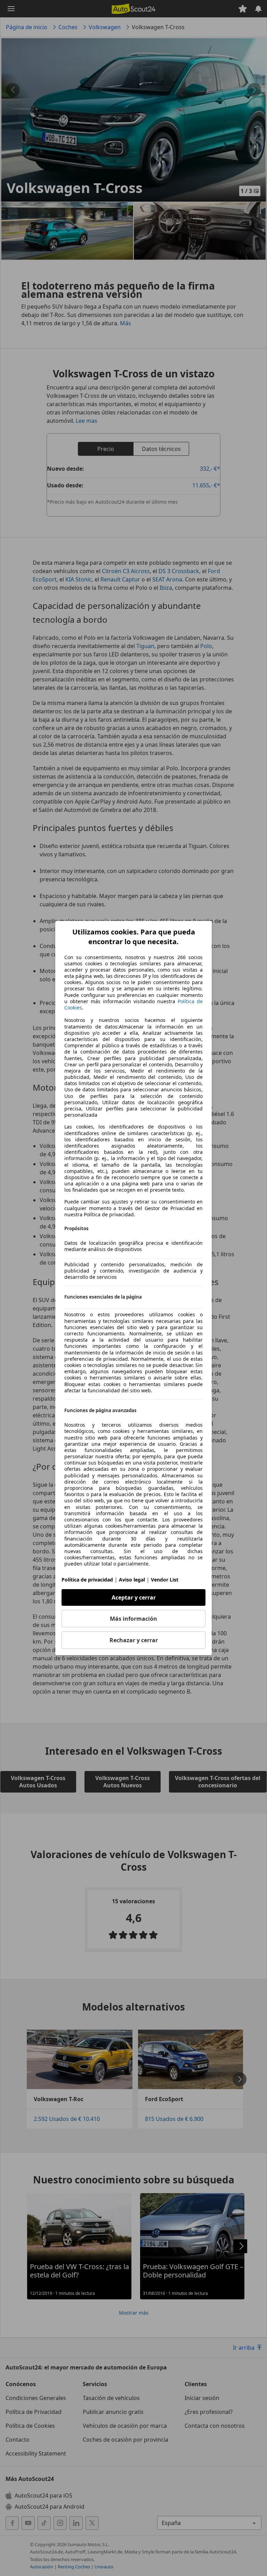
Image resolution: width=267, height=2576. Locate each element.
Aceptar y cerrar (134, 1597)
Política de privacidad (87, 1580)
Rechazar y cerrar (134, 1640)
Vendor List (165, 1580)
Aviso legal (132, 1580)
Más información (133, 1619)
